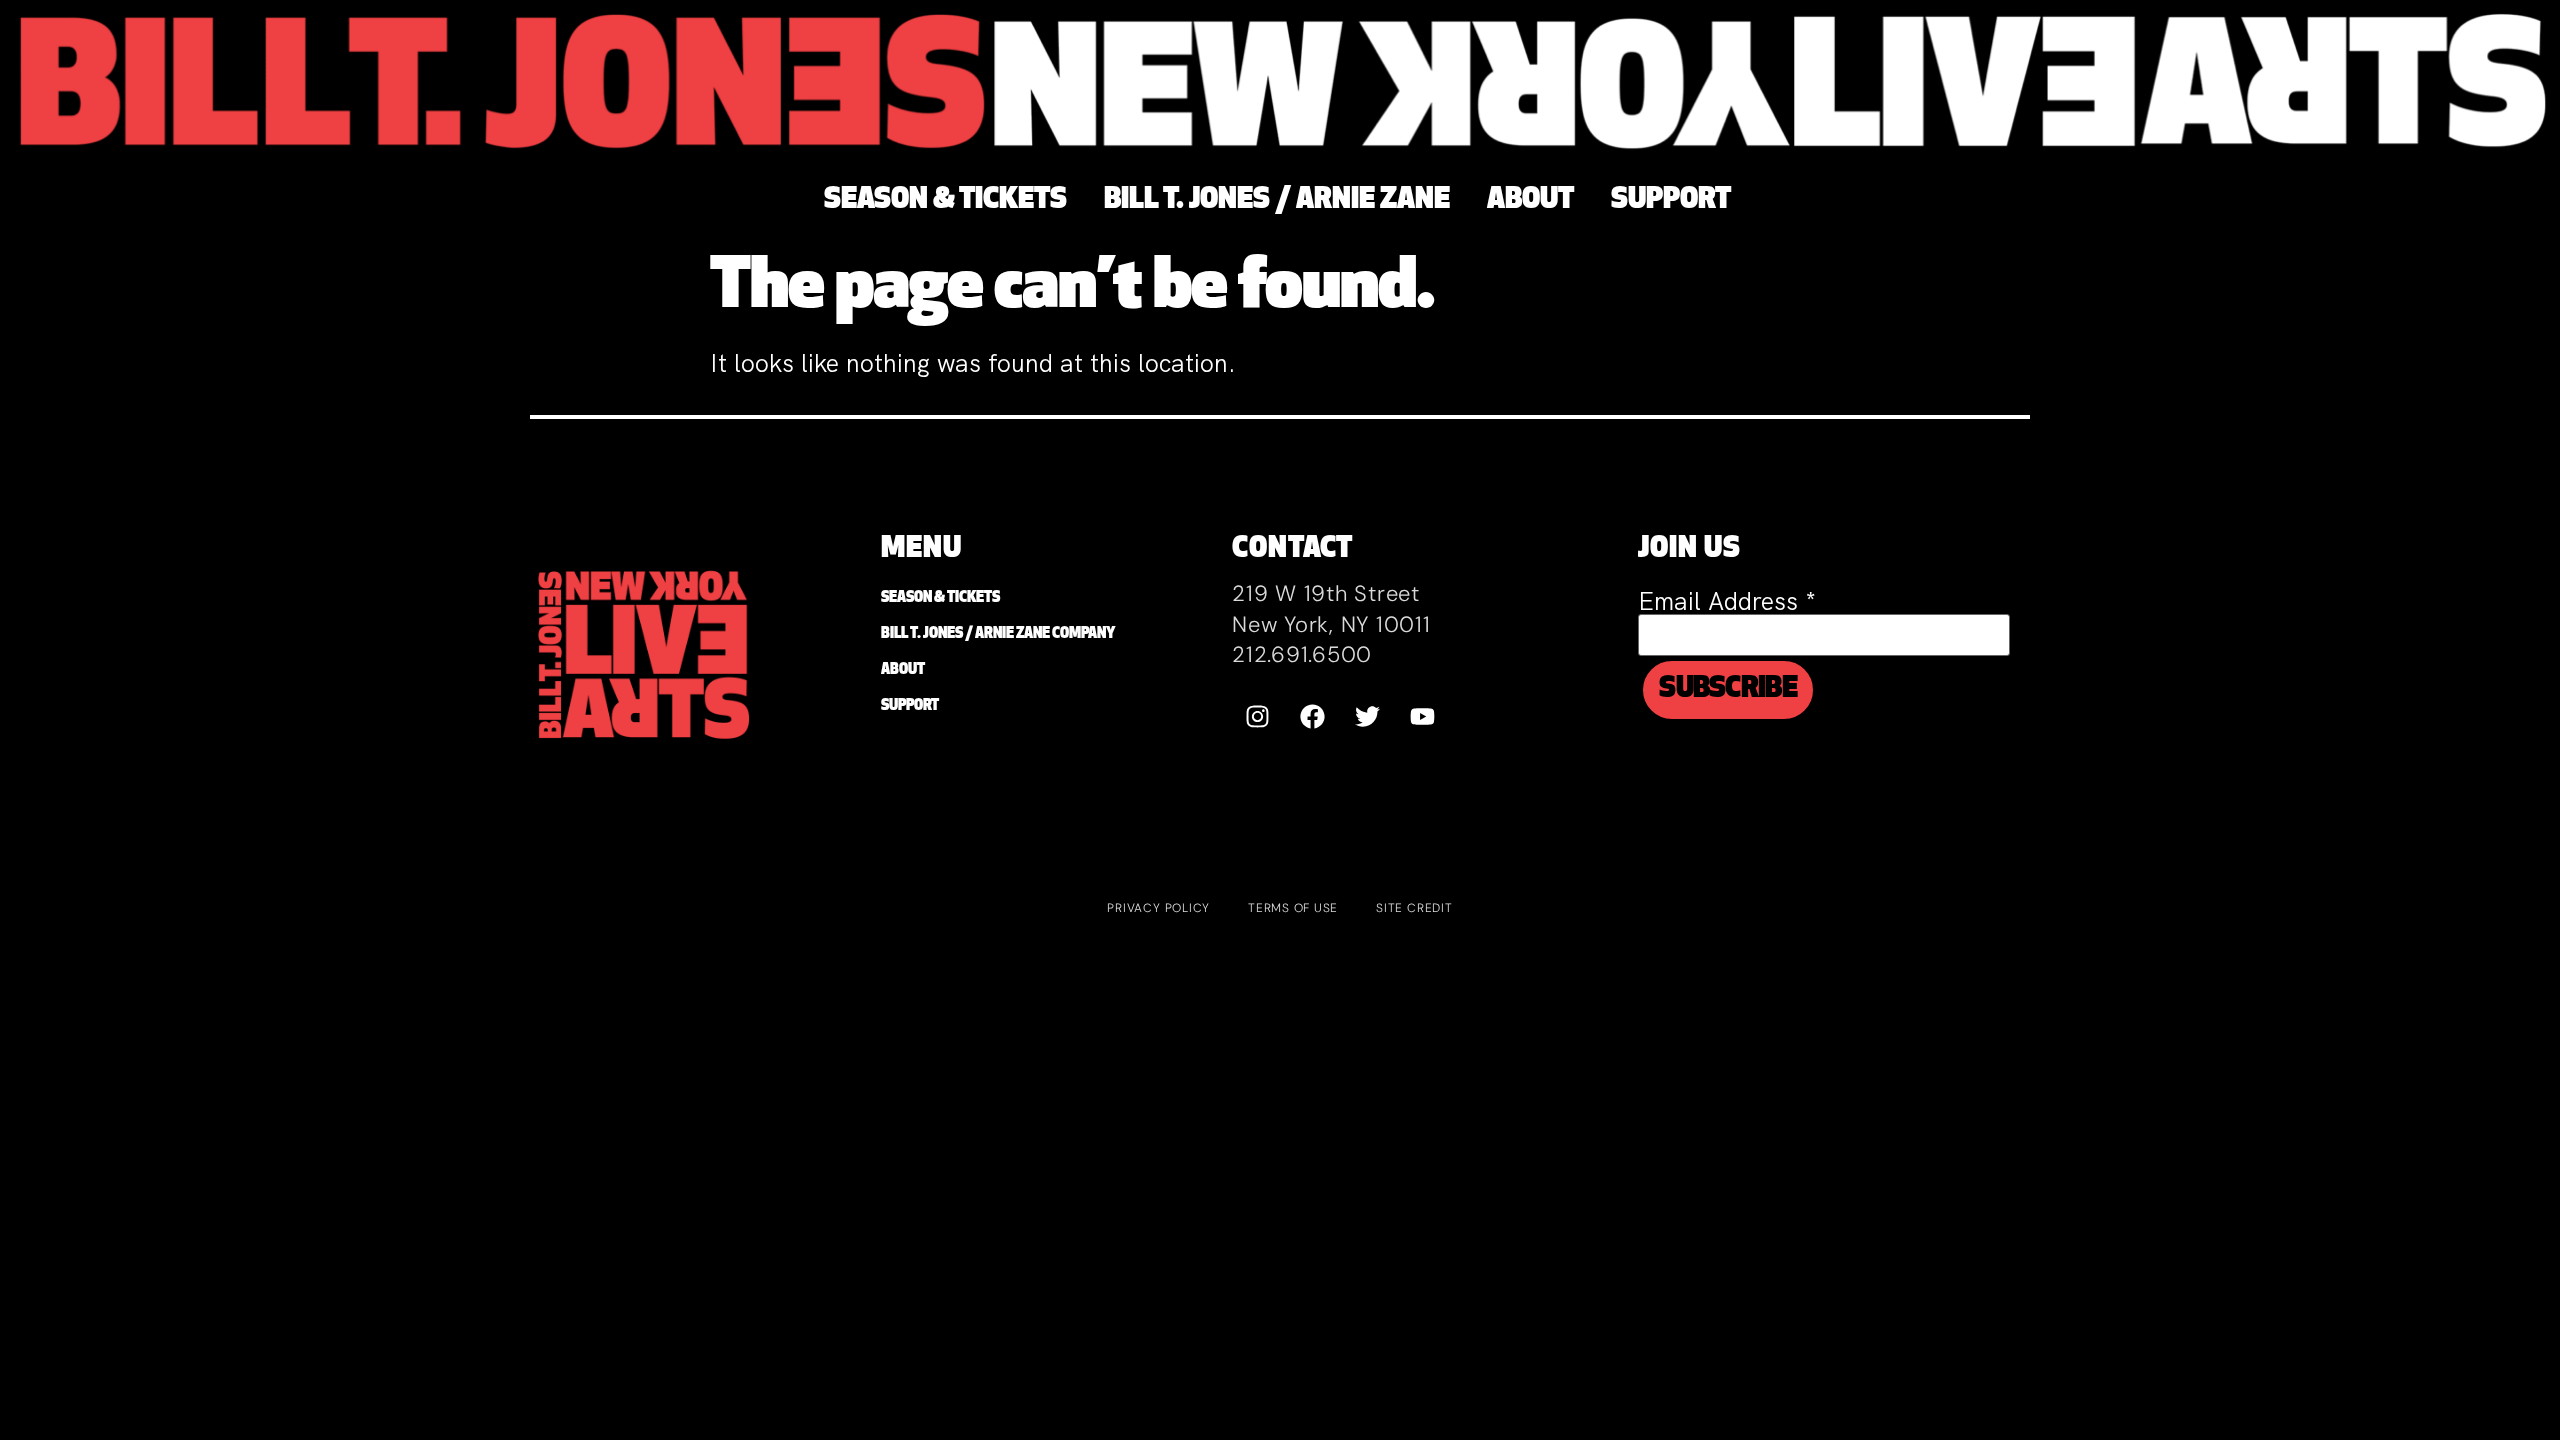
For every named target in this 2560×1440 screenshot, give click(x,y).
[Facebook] (1312, 717)
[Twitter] (1367, 717)
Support (910, 706)
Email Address (1727, 601)
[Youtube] (1422, 717)
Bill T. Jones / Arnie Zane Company (998, 634)
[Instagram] (1257, 717)
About (903, 670)
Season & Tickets (940, 598)
